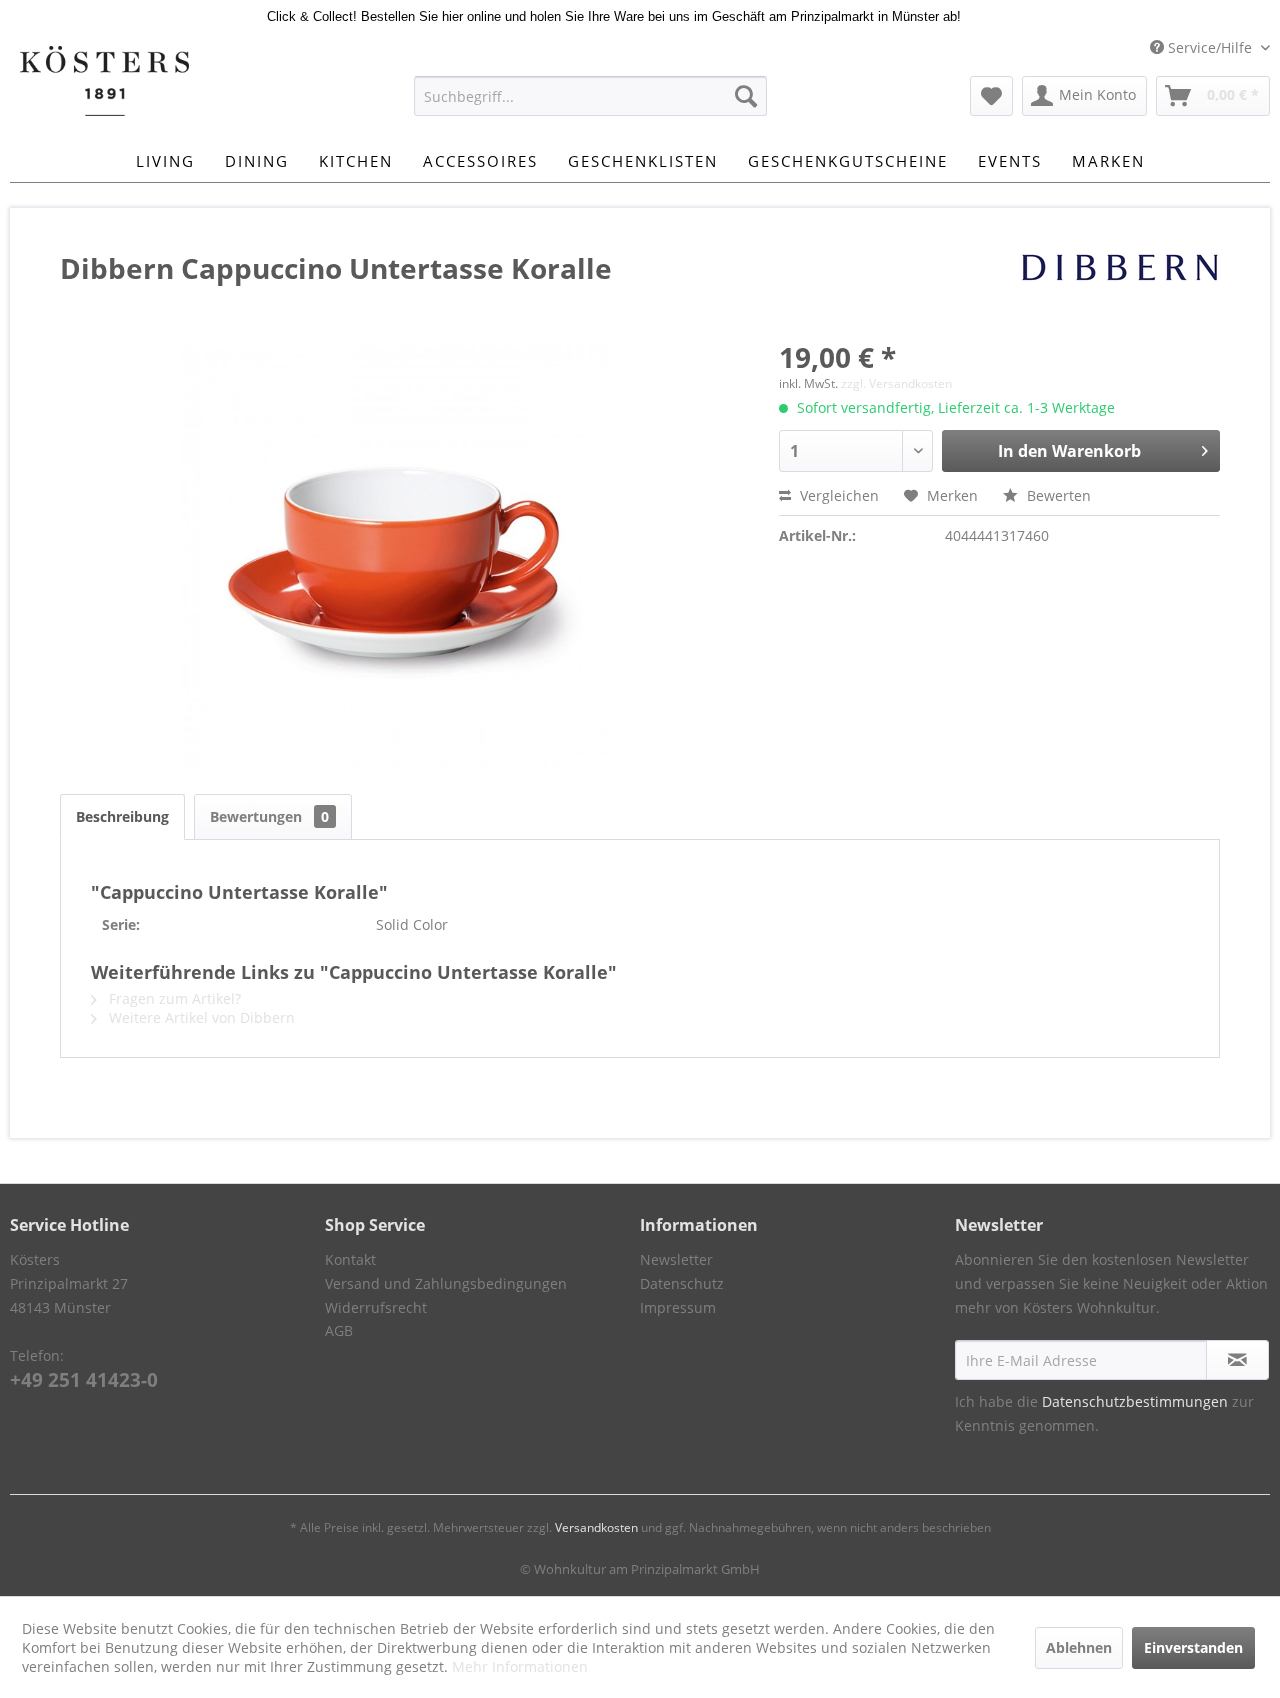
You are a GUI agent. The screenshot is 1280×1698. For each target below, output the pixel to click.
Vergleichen (837, 495)
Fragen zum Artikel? (173, 998)
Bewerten (1057, 495)
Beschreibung (122, 816)
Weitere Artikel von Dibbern (200, 1017)
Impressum (678, 1307)
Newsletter (676, 1259)
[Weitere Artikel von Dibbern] (1120, 288)
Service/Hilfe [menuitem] (1210, 47)
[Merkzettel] (991, 96)
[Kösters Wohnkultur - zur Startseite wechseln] (104, 81)
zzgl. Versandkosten (896, 383)
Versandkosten (596, 1527)
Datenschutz (682, 1283)
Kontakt (350, 1259)
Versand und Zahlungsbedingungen (446, 1283)
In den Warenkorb (1069, 451)
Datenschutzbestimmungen (1135, 1401)
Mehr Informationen (520, 1666)
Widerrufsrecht (376, 1307)
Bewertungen (269, 816)
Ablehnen (1079, 1647)
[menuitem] (590, 96)
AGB (339, 1330)
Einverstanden (1193, 1647)
